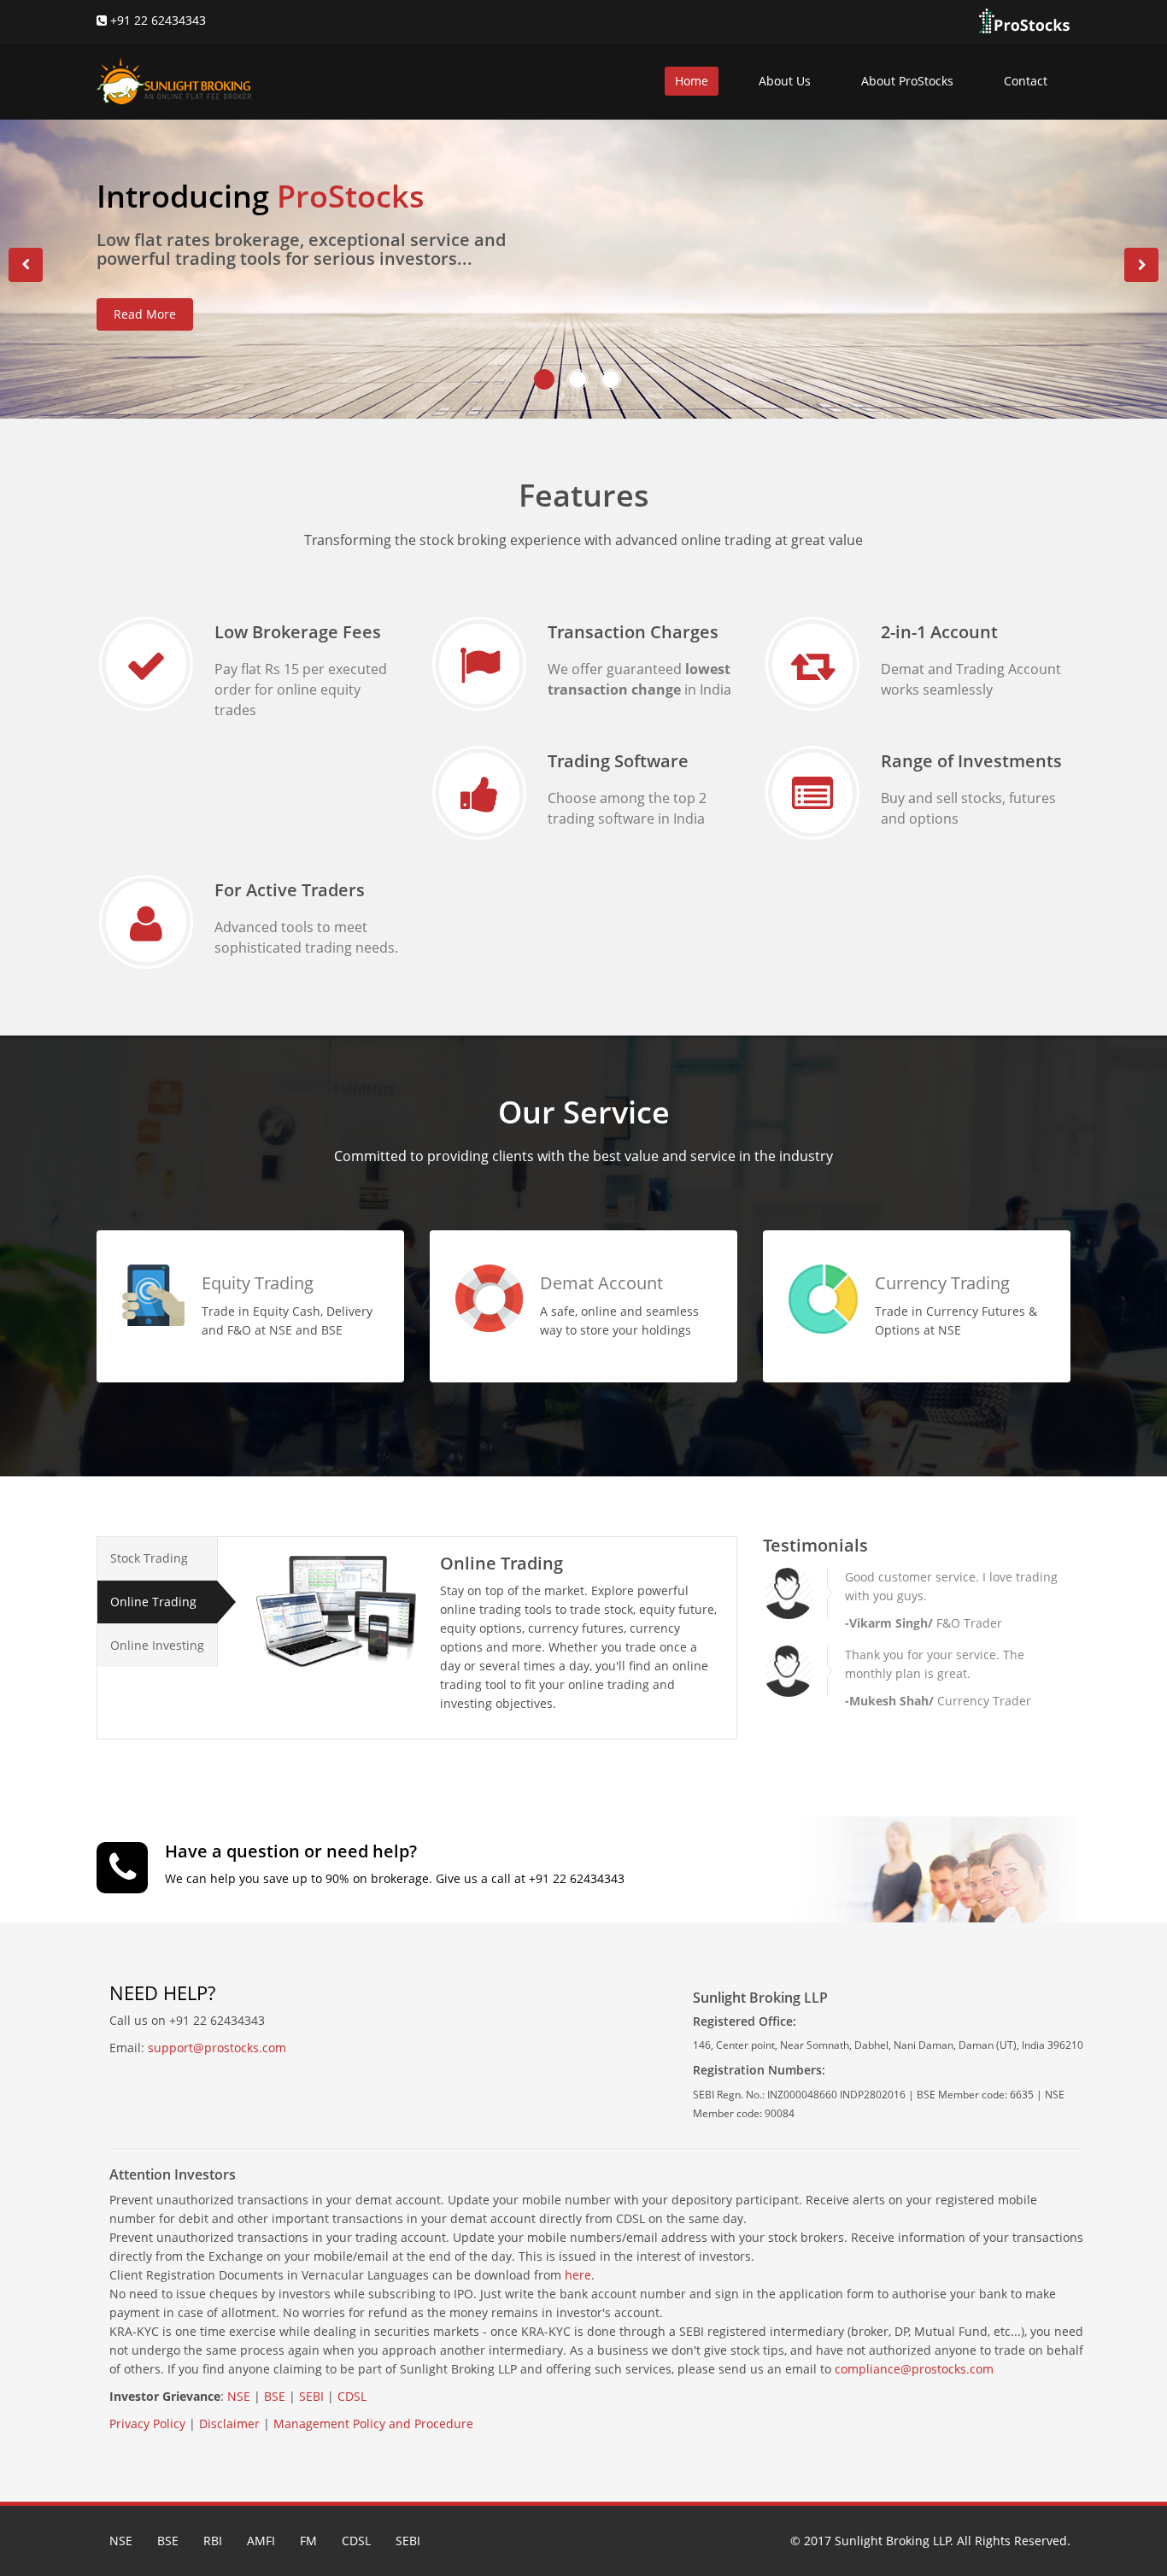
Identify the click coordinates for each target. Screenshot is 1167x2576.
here (578, 2275)
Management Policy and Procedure (373, 2423)
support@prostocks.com (217, 2048)
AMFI (261, 2541)
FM (308, 2541)
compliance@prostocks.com (914, 2369)
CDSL (352, 2396)
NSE (239, 2396)
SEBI (311, 2396)
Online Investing (157, 1645)
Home (692, 81)
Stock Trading (149, 1558)
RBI (213, 2541)
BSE (275, 2396)
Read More (145, 314)
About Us (785, 81)
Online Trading (153, 1602)
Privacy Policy (147, 2423)
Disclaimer (229, 2423)
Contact (1026, 81)
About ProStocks (907, 81)
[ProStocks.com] (1023, 20)
